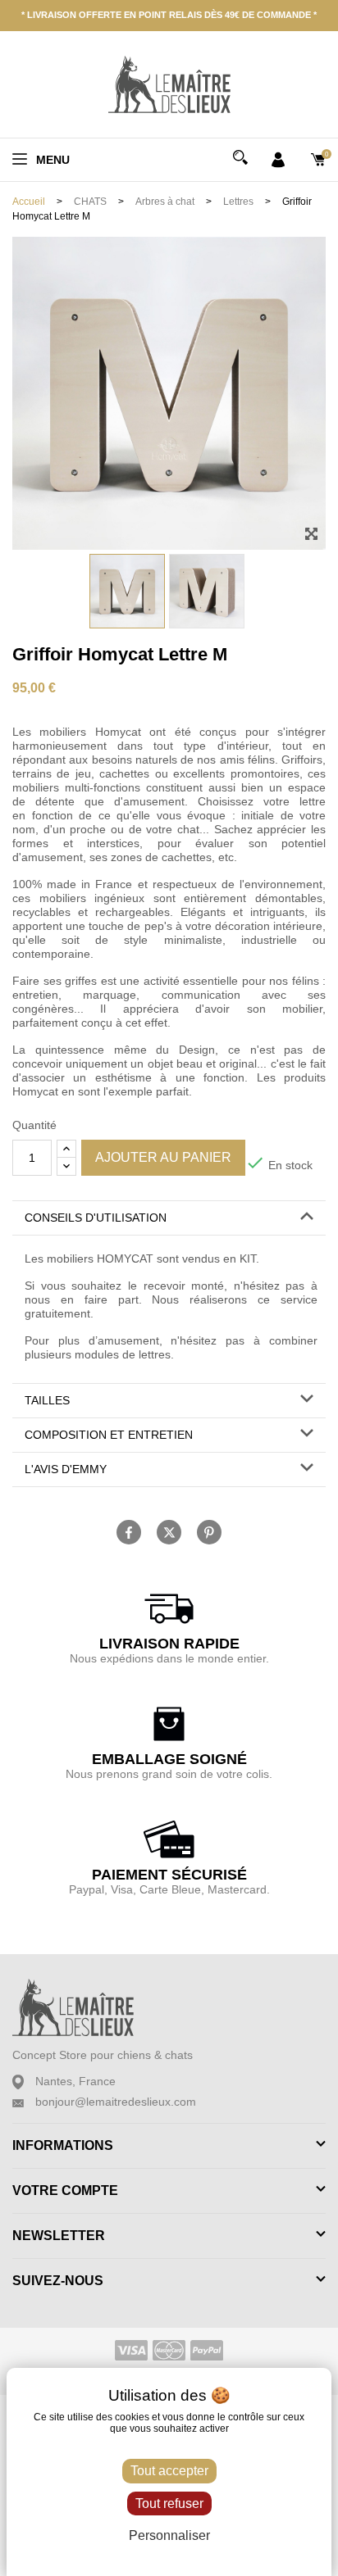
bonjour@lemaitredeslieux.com (116, 2102)
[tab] (169, 1218)
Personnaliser (169, 2535)
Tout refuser (169, 2503)
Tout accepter (169, 2471)
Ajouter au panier (163, 1157)
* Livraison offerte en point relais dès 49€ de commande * (169, 15)
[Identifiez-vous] (278, 158)
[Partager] (129, 1532)
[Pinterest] (209, 1532)
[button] (169, 1218)
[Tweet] (169, 1532)
